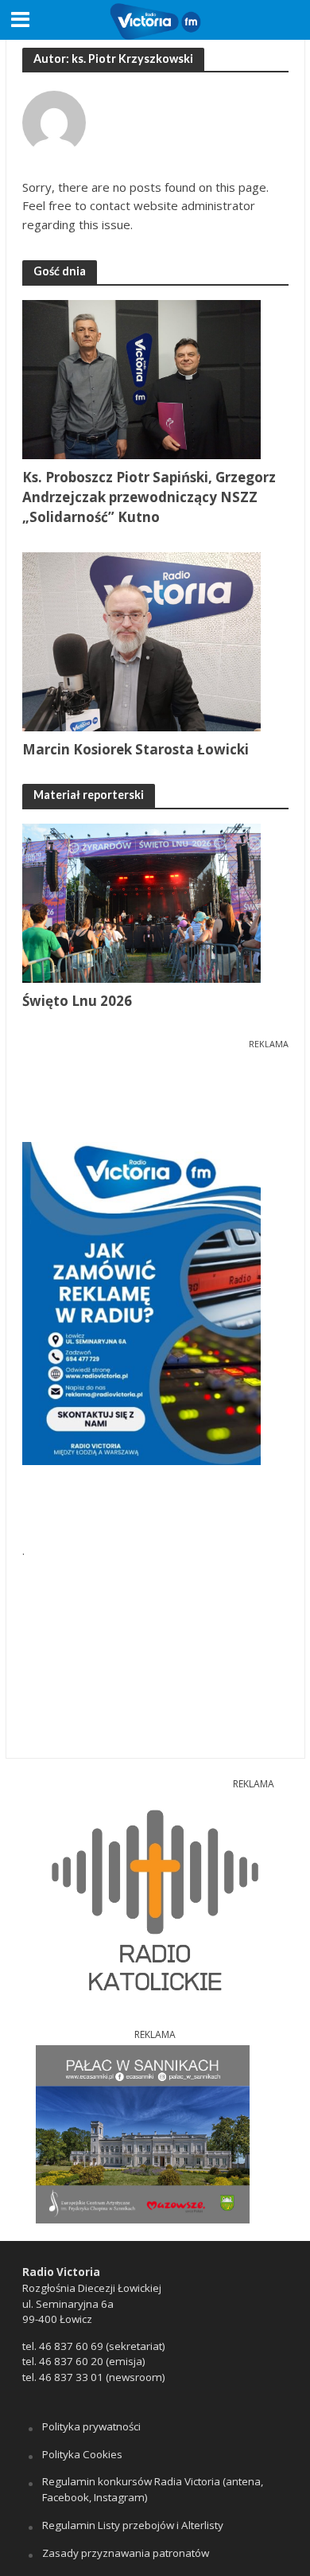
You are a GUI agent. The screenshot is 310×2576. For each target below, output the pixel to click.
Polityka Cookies (82, 2454)
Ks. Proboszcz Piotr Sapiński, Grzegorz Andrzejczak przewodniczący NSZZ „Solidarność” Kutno (149, 497)
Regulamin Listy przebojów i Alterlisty (133, 2525)
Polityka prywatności (91, 2426)
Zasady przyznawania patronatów (126, 2553)
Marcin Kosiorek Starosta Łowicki (136, 749)
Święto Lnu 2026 (77, 1001)
